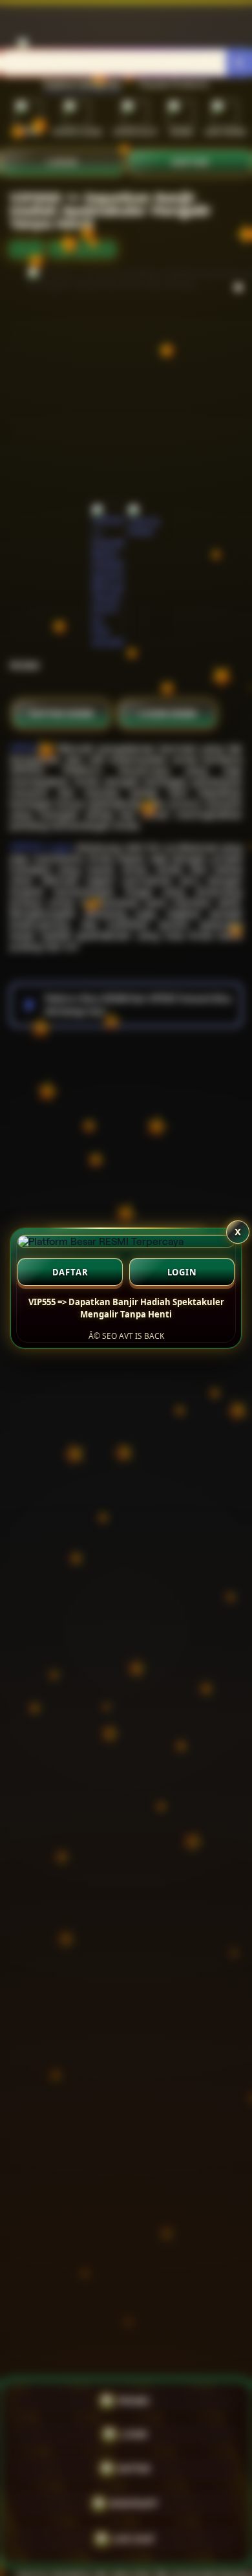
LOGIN (182, 1272)
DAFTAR (70, 1272)
